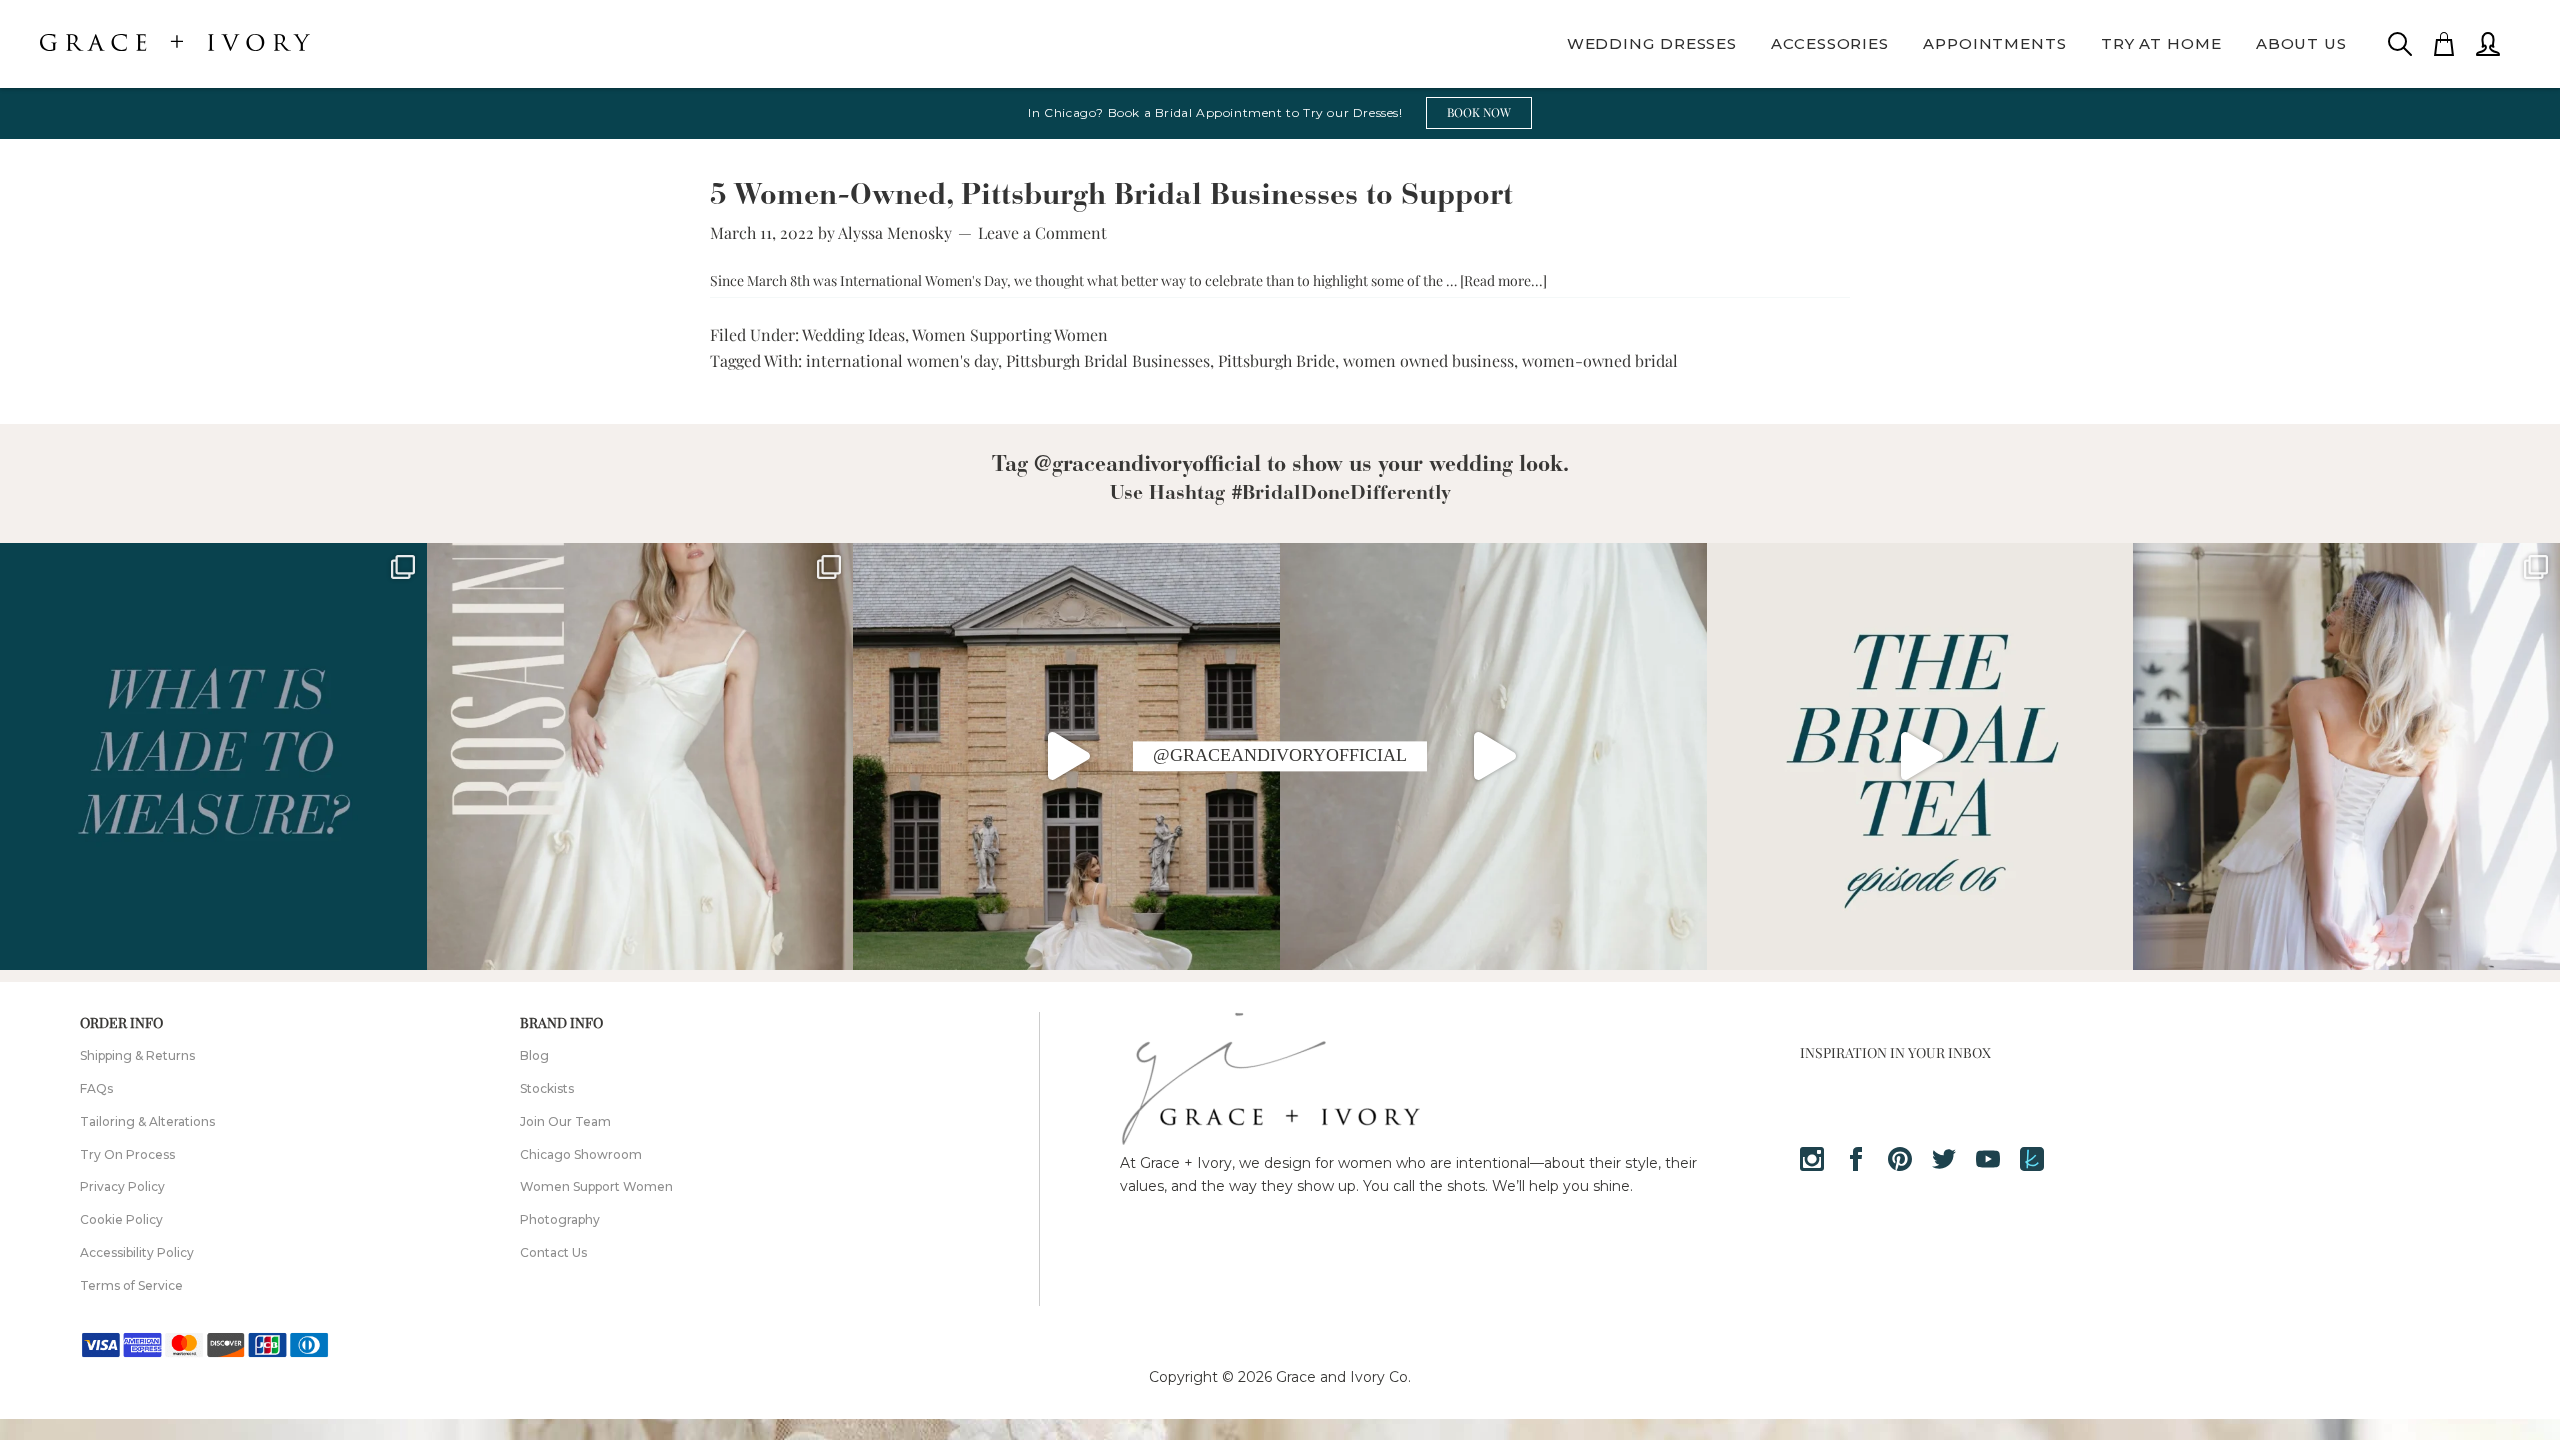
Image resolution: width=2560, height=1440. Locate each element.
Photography (560, 1219)
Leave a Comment (1042, 232)
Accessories (1830, 43)
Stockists (547, 1088)
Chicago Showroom (581, 1154)
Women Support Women (596, 1186)
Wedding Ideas (853, 334)
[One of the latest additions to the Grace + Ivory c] (640, 756)
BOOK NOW (1479, 112)
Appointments (1995, 43)
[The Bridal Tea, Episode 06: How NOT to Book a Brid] (1920, 756)
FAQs (96, 1088)
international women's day (902, 360)
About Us (2301, 43)
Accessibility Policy (137, 1252)
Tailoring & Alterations (147, 1121)
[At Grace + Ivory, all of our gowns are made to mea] (213, 756)
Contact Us (553, 1252)
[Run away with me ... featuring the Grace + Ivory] (1066, 756)
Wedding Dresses (1652, 43)
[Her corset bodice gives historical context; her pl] (2346, 756)
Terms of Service (131, 1285)
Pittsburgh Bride (1276, 360)
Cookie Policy (121, 1219)
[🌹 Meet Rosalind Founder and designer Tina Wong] (1493, 756)
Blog (534, 1055)
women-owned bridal (1600, 360)
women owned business (1428, 360)
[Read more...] (1503, 280)
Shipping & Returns (137, 1055)
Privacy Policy (122, 1186)
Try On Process (127, 1154)
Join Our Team (565, 1121)
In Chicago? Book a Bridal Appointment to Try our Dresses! (1215, 112)
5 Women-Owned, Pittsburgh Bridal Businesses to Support (1111, 197)
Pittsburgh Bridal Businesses (1108, 360)
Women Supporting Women (1010, 334)
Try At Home (2161, 43)
